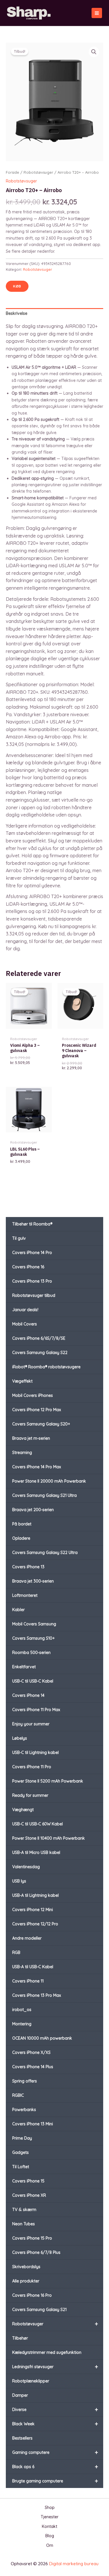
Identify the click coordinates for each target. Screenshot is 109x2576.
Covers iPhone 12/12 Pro (35, 1924)
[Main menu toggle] (97, 13)
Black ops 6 (55, 2467)
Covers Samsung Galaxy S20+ (41, 1424)
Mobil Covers (25, 1324)
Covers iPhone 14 (28, 1695)
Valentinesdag (26, 1867)
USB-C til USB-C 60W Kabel (37, 1824)
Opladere (21, 1538)
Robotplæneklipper (31, 2381)
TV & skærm (24, 2210)
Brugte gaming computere (55, 2481)
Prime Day (22, 2138)
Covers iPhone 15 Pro (32, 2238)
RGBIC (18, 2095)
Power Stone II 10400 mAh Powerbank (49, 1838)
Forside (12, 172)
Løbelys (20, 1738)
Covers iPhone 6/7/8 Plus (36, 2252)
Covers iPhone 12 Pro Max (37, 1410)
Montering (22, 2024)
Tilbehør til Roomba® (32, 1224)
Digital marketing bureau (74, 2564)
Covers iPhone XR (29, 2195)
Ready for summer (30, 1795)
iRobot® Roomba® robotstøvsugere (46, 1367)
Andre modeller (27, 1938)
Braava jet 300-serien (33, 1581)
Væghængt (23, 1810)
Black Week (55, 2424)
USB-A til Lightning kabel (35, 1895)
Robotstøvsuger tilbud (34, 1295)
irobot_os (22, 2010)
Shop (50, 2507)
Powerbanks (24, 2110)
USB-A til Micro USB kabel (36, 1852)
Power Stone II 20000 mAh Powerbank (49, 1481)
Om (50, 2545)
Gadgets (20, 2152)
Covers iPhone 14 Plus (33, 2067)
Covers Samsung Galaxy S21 (39, 2310)
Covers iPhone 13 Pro (32, 1281)
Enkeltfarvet (24, 1667)
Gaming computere (55, 2452)
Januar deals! (25, 1310)
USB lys (19, 1881)
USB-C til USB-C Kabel (33, 1681)
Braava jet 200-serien (33, 1510)
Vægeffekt (22, 1381)
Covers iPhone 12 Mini (33, 1910)
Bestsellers (22, 2438)
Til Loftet (21, 2167)
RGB (16, 1952)
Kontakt (50, 2526)
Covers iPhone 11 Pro (32, 1767)
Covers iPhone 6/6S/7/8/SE (39, 1338)
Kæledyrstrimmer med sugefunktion (47, 2352)
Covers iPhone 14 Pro (32, 1253)
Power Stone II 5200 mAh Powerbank (48, 1781)
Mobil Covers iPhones (33, 1395)
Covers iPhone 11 (28, 1981)
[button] (94, 52)
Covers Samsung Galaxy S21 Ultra (44, 1495)
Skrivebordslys (26, 2267)
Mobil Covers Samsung (34, 1624)
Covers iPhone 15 (28, 2181)
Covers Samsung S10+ (33, 1638)
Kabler (18, 1610)
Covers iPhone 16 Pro (32, 2295)
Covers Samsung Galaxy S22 (40, 1353)
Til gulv (19, 1238)
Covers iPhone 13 (28, 1567)
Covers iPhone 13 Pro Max (37, 1995)
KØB (17, 286)
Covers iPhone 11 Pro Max (36, 1710)
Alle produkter (26, 2281)
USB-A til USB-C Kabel (33, 1967)
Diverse (55, 2409)
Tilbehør (20, 2338)
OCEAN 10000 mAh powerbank (42, 2038)
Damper (20, 2395)
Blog (50, 2536)
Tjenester (50, 2517)
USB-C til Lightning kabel (35, 1753)
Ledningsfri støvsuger (55, 2367)
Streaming (22, 1453)
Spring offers (25, 2081)
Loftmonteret (25, 1595)
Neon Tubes (24, 2224)
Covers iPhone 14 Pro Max (37, 1467)
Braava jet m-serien (31, 1438)
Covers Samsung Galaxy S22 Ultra (45, 1553)
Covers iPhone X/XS (31, 2052)
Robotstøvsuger (55, 2324)
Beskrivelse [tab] (17, 313)
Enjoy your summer (31, 1724)
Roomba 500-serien (31, 1653)
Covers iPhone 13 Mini (33, 2124)
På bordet (22, 1524)
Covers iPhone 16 (28, 1267)
